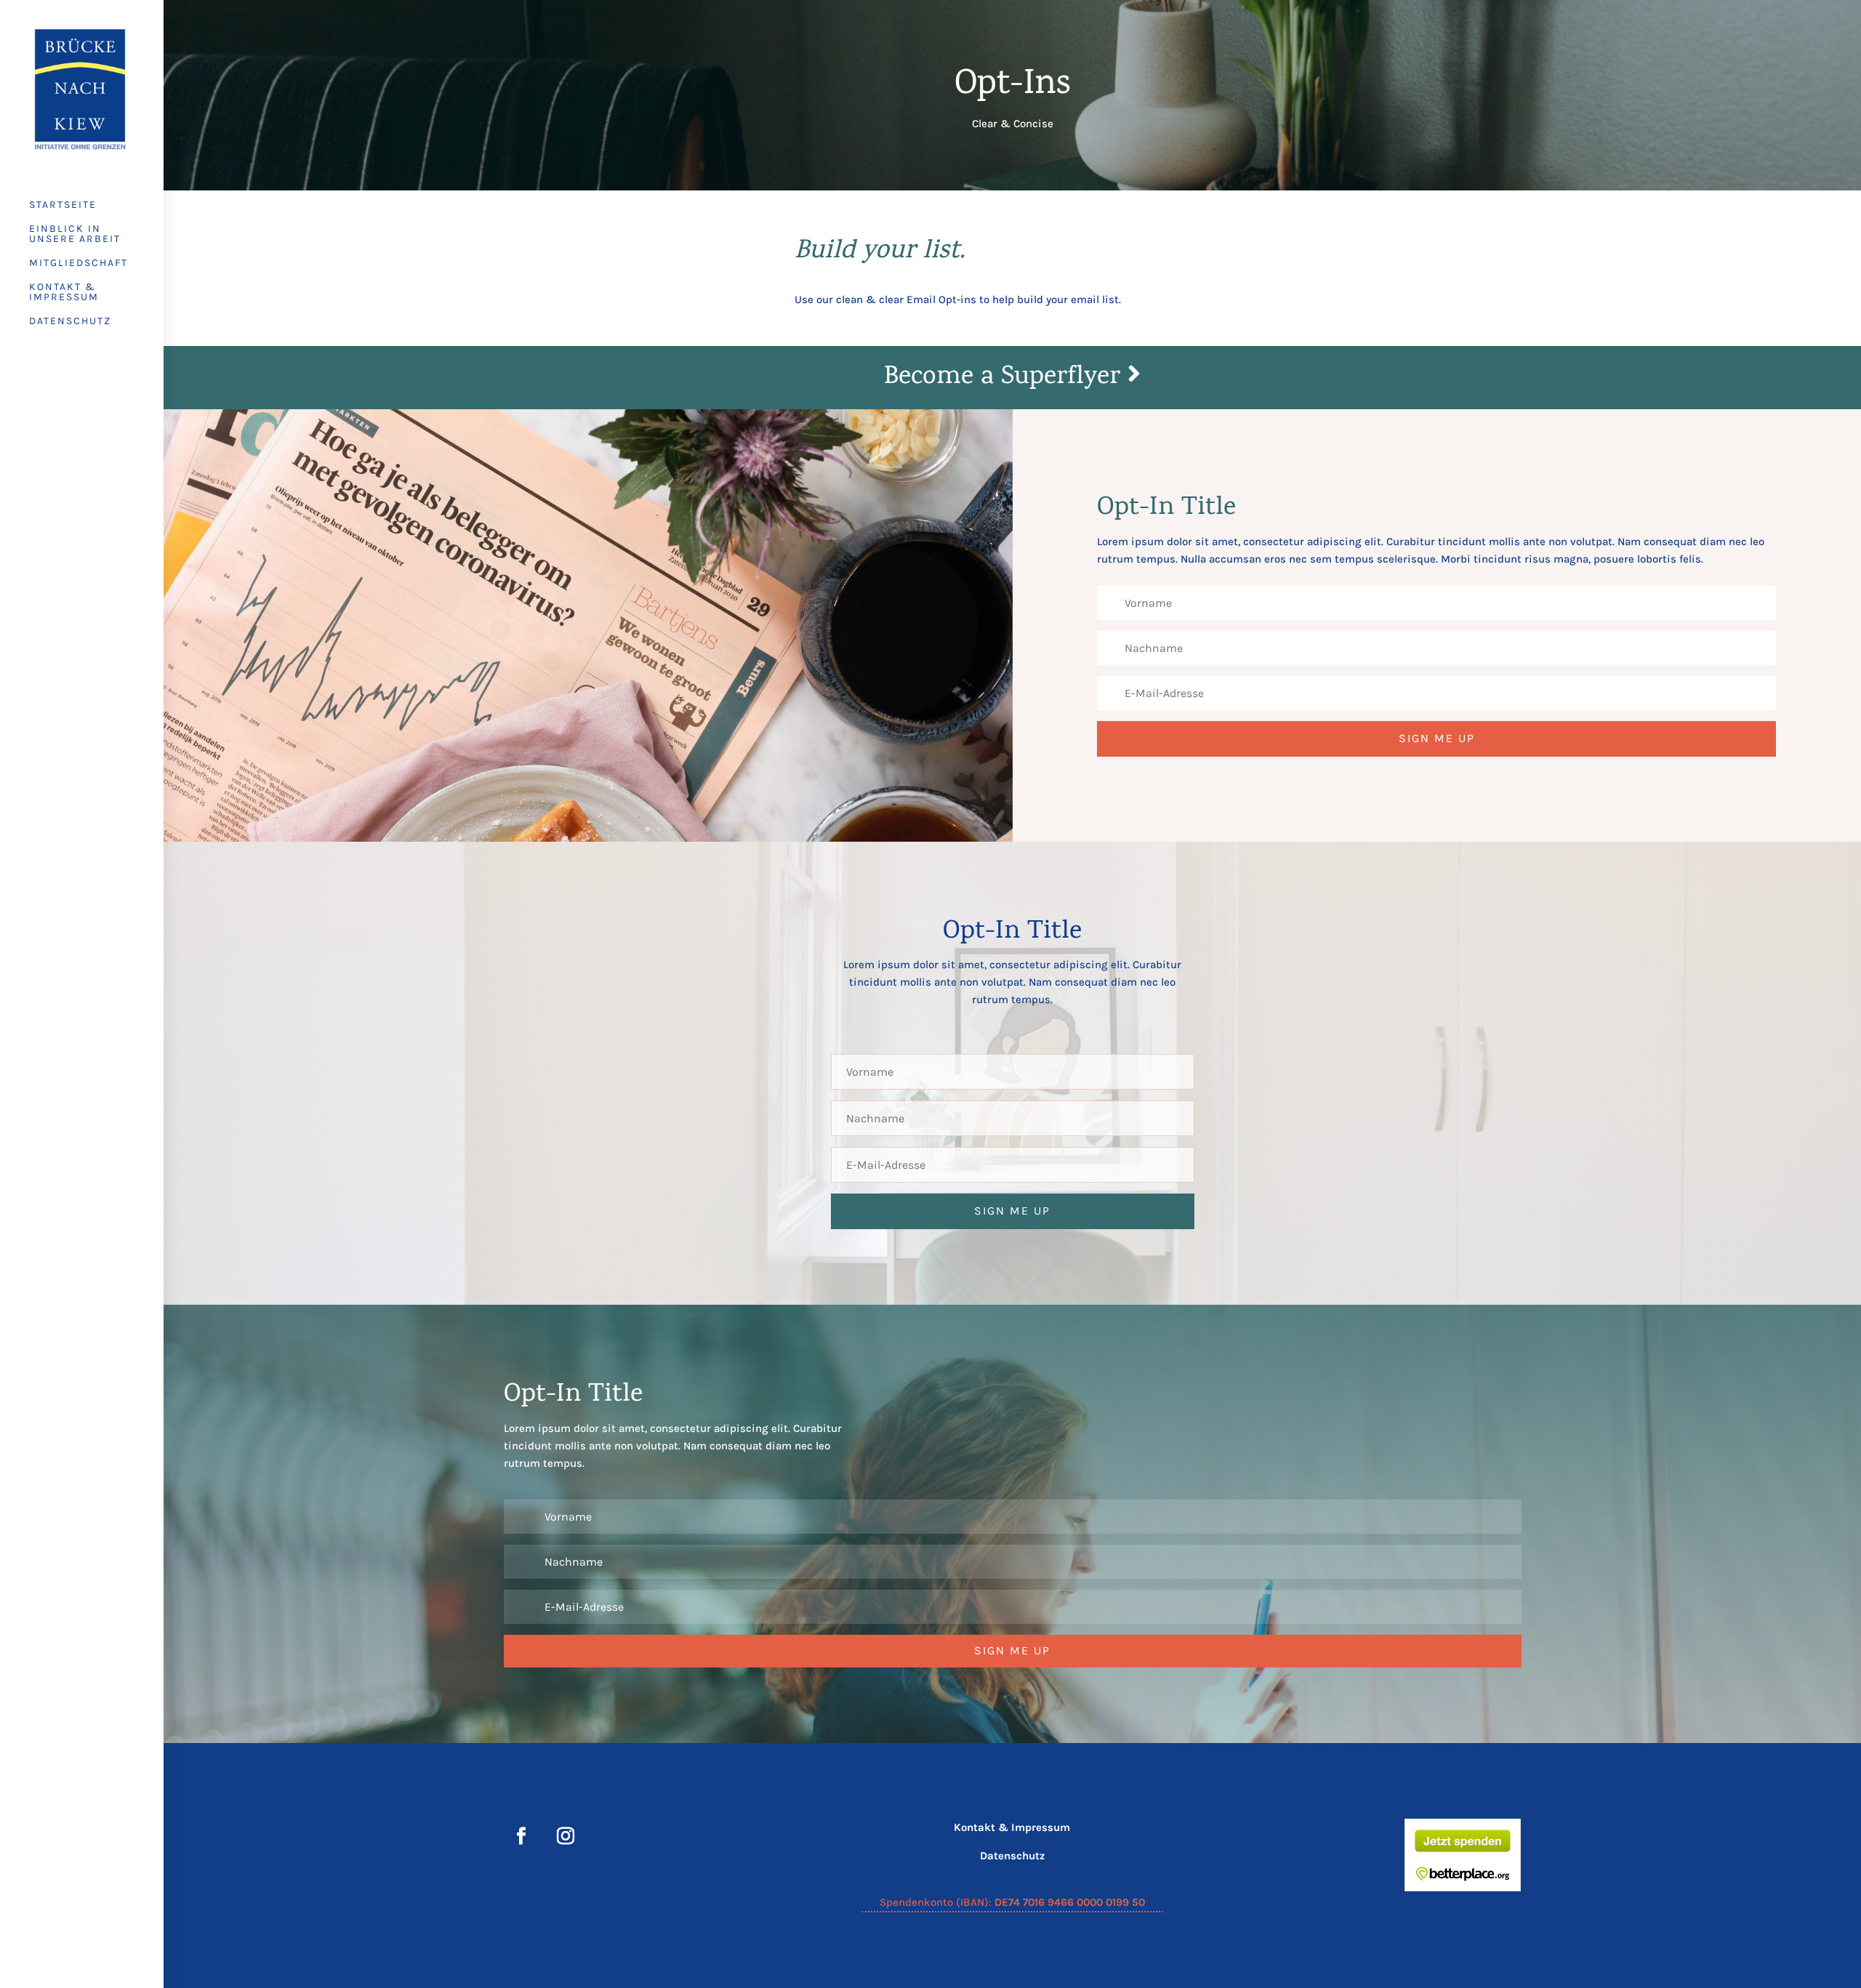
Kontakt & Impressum (64, 293)
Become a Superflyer (1006, 378)
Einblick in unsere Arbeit (75, 234)
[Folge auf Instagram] (566, 1836)
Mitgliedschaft (79, 263)
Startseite (63, 205)
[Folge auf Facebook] (521, 1836)
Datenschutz (70, 322)
